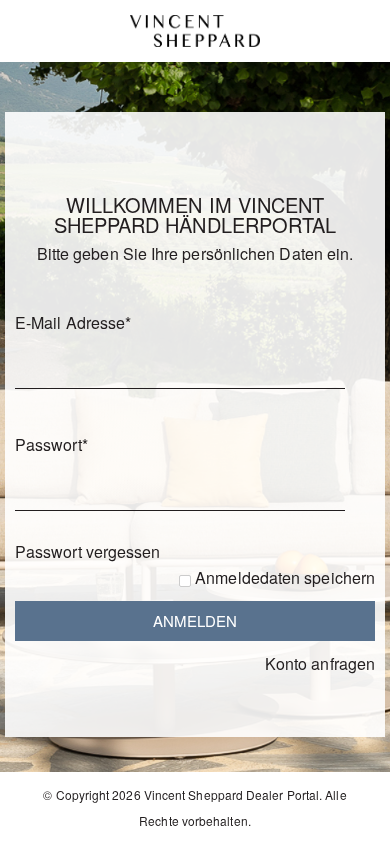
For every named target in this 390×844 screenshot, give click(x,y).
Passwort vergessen (87, 551)
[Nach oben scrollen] (347, 821)
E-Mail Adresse (73, 322)
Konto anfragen (320, 663)
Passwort (51, 444)
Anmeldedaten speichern (285, 577)
